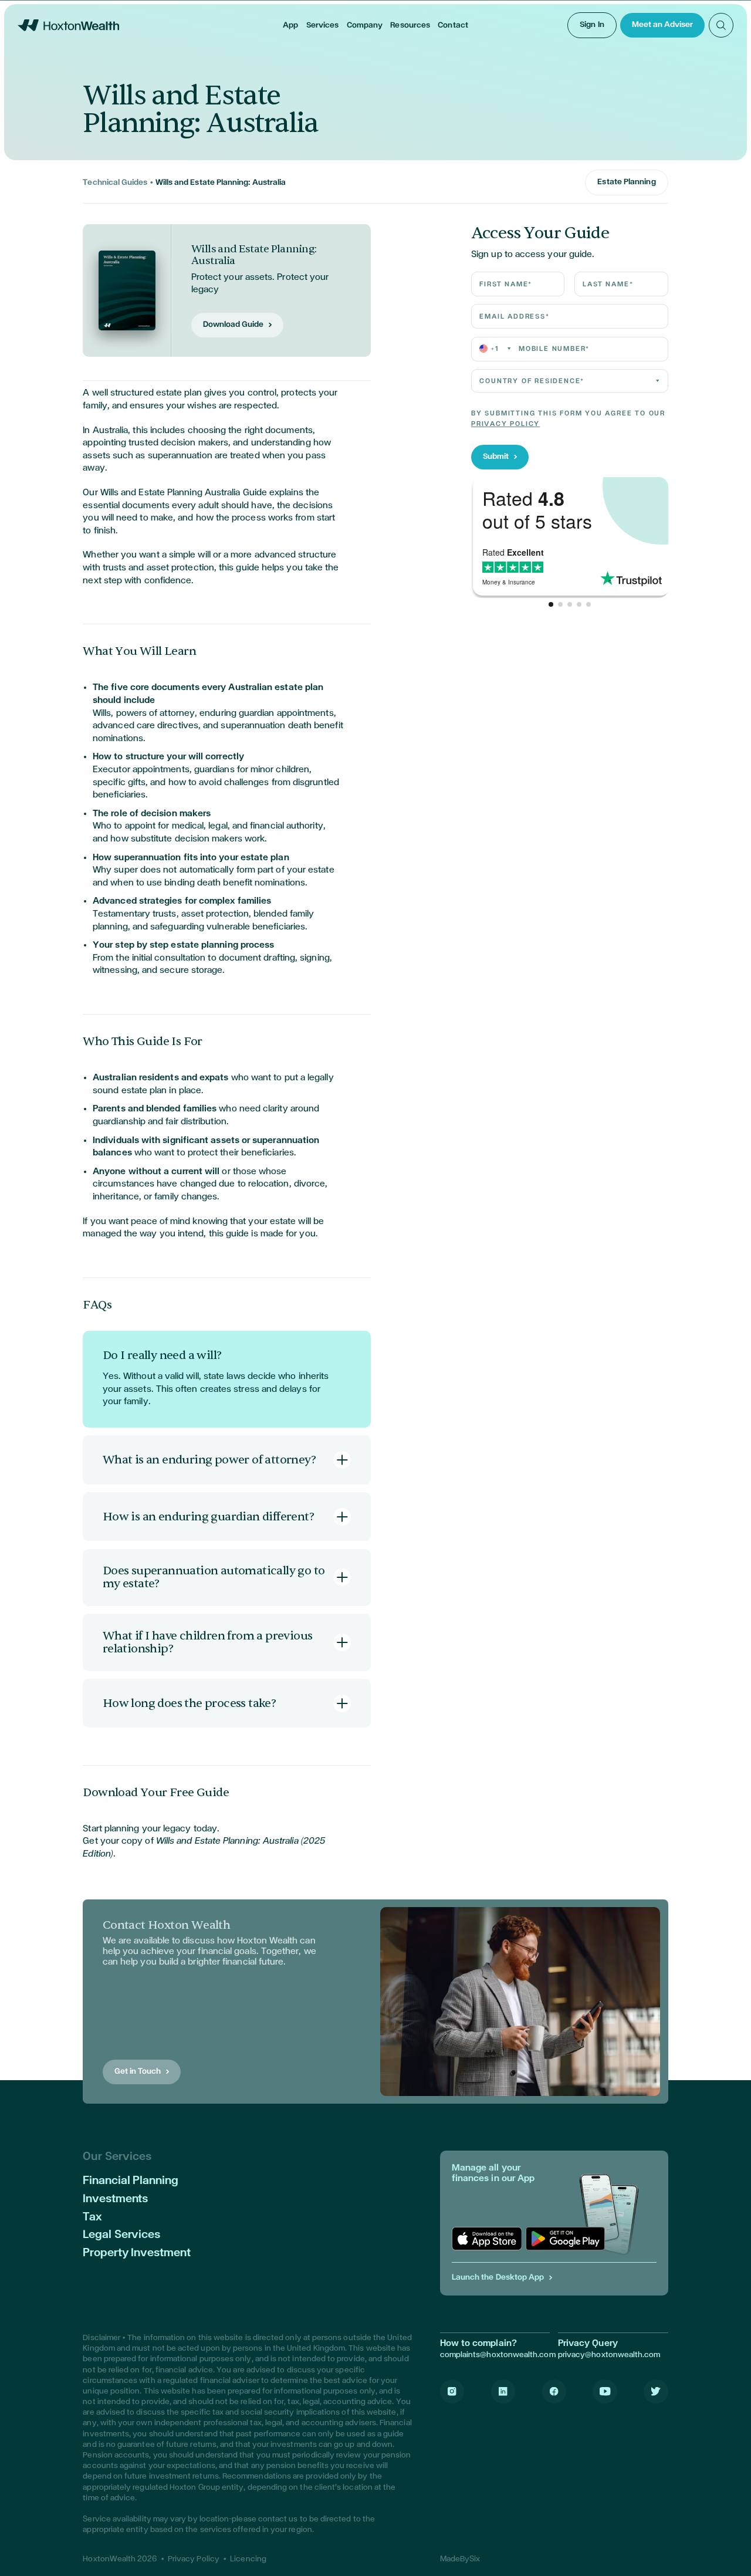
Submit (496, 457)
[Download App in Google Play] (565, 2239)
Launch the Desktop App (498, 2277)
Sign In (592, 25)
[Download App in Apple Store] (487, 2239)
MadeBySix (460, 2559)
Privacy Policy (505, 424)
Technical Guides (115, 182)
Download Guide (233, 324)
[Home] (68, 25)
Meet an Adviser (662, 25)
